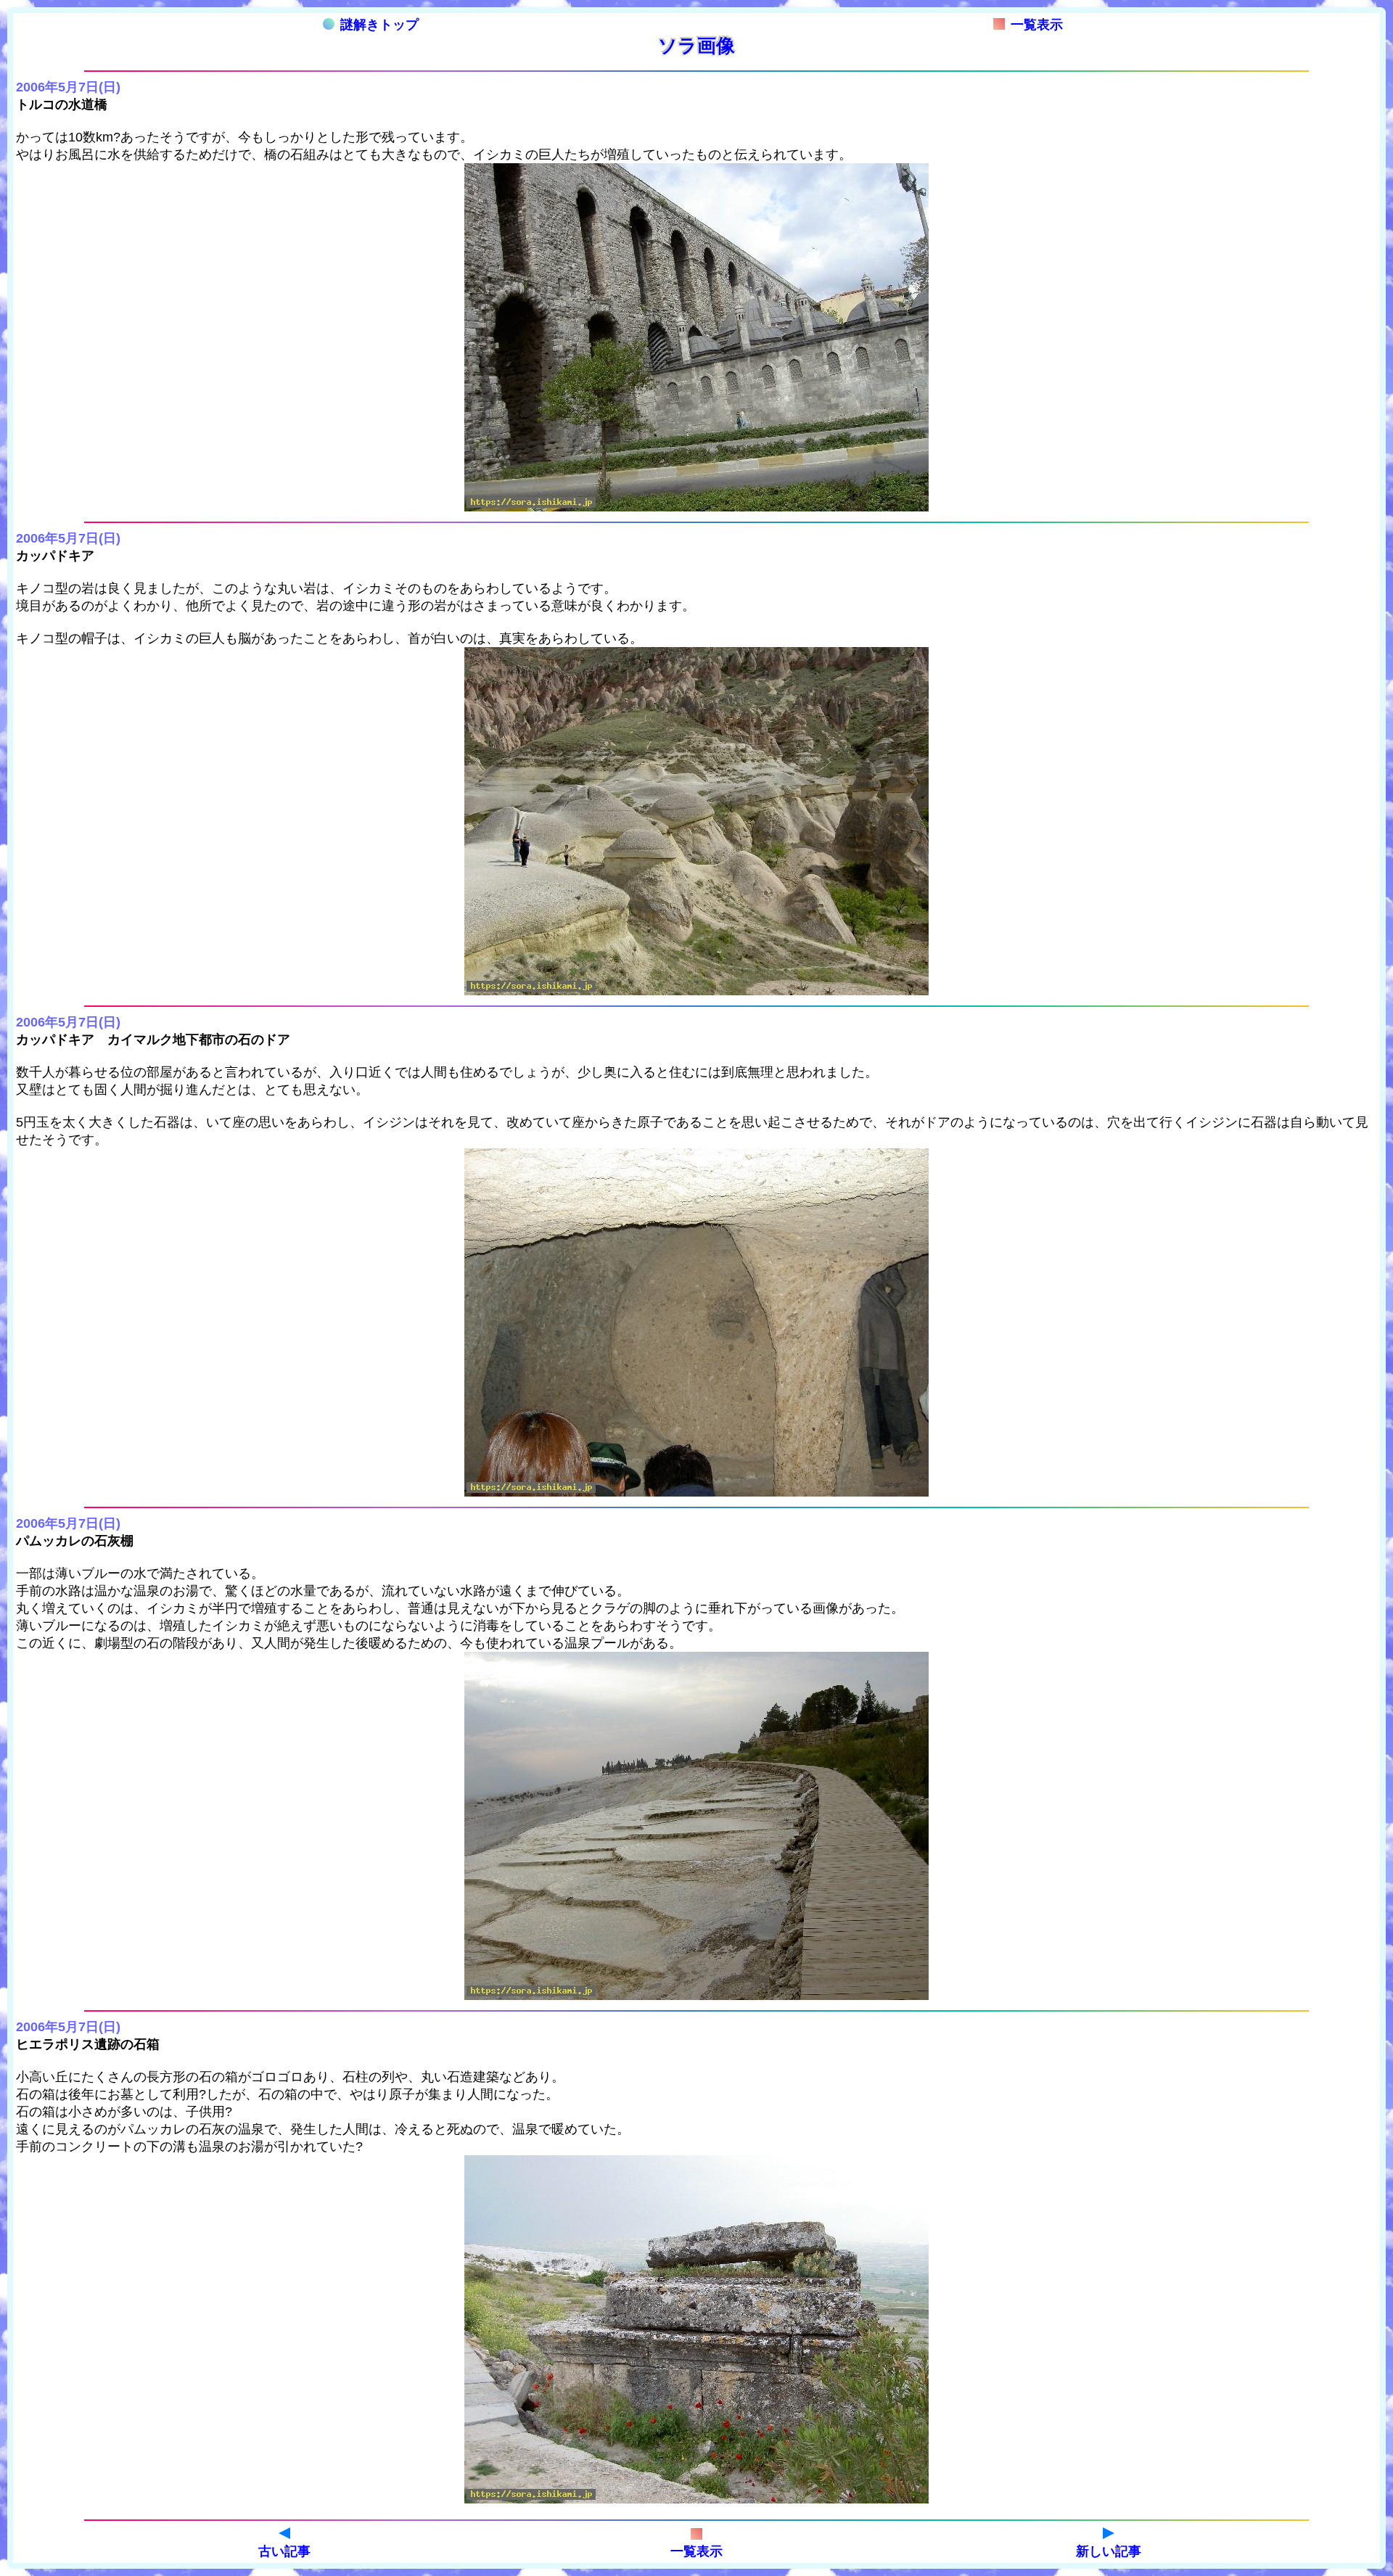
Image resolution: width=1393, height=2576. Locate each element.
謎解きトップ (379, 25)
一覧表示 (1037, 25)
